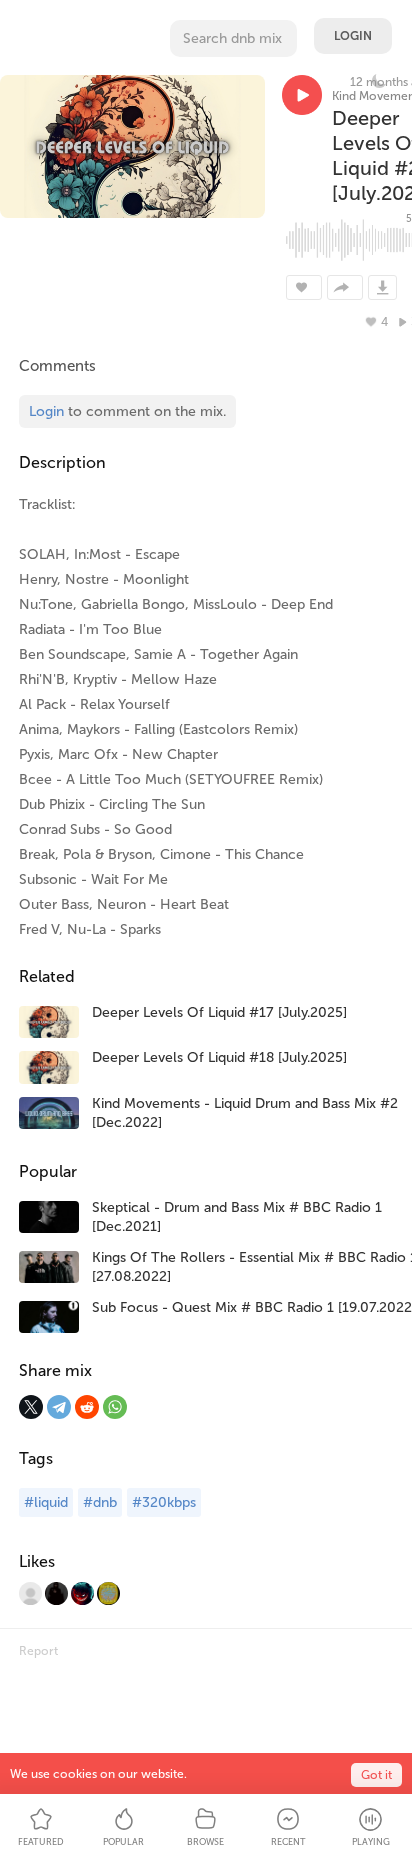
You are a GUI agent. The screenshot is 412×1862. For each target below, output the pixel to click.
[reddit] (87, 1407)
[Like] (304, 287)
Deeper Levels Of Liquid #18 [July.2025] (219, 1057)
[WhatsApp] (115, 1407)
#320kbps (164, 1502)
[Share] (345, 287)
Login (353, 36)
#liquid (46, 1502)
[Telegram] (59, 1407)
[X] (31, 1407)
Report (38, 1651)
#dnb (100, 1502)
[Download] (382, 287)
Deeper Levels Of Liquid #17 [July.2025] (219, 1012)
